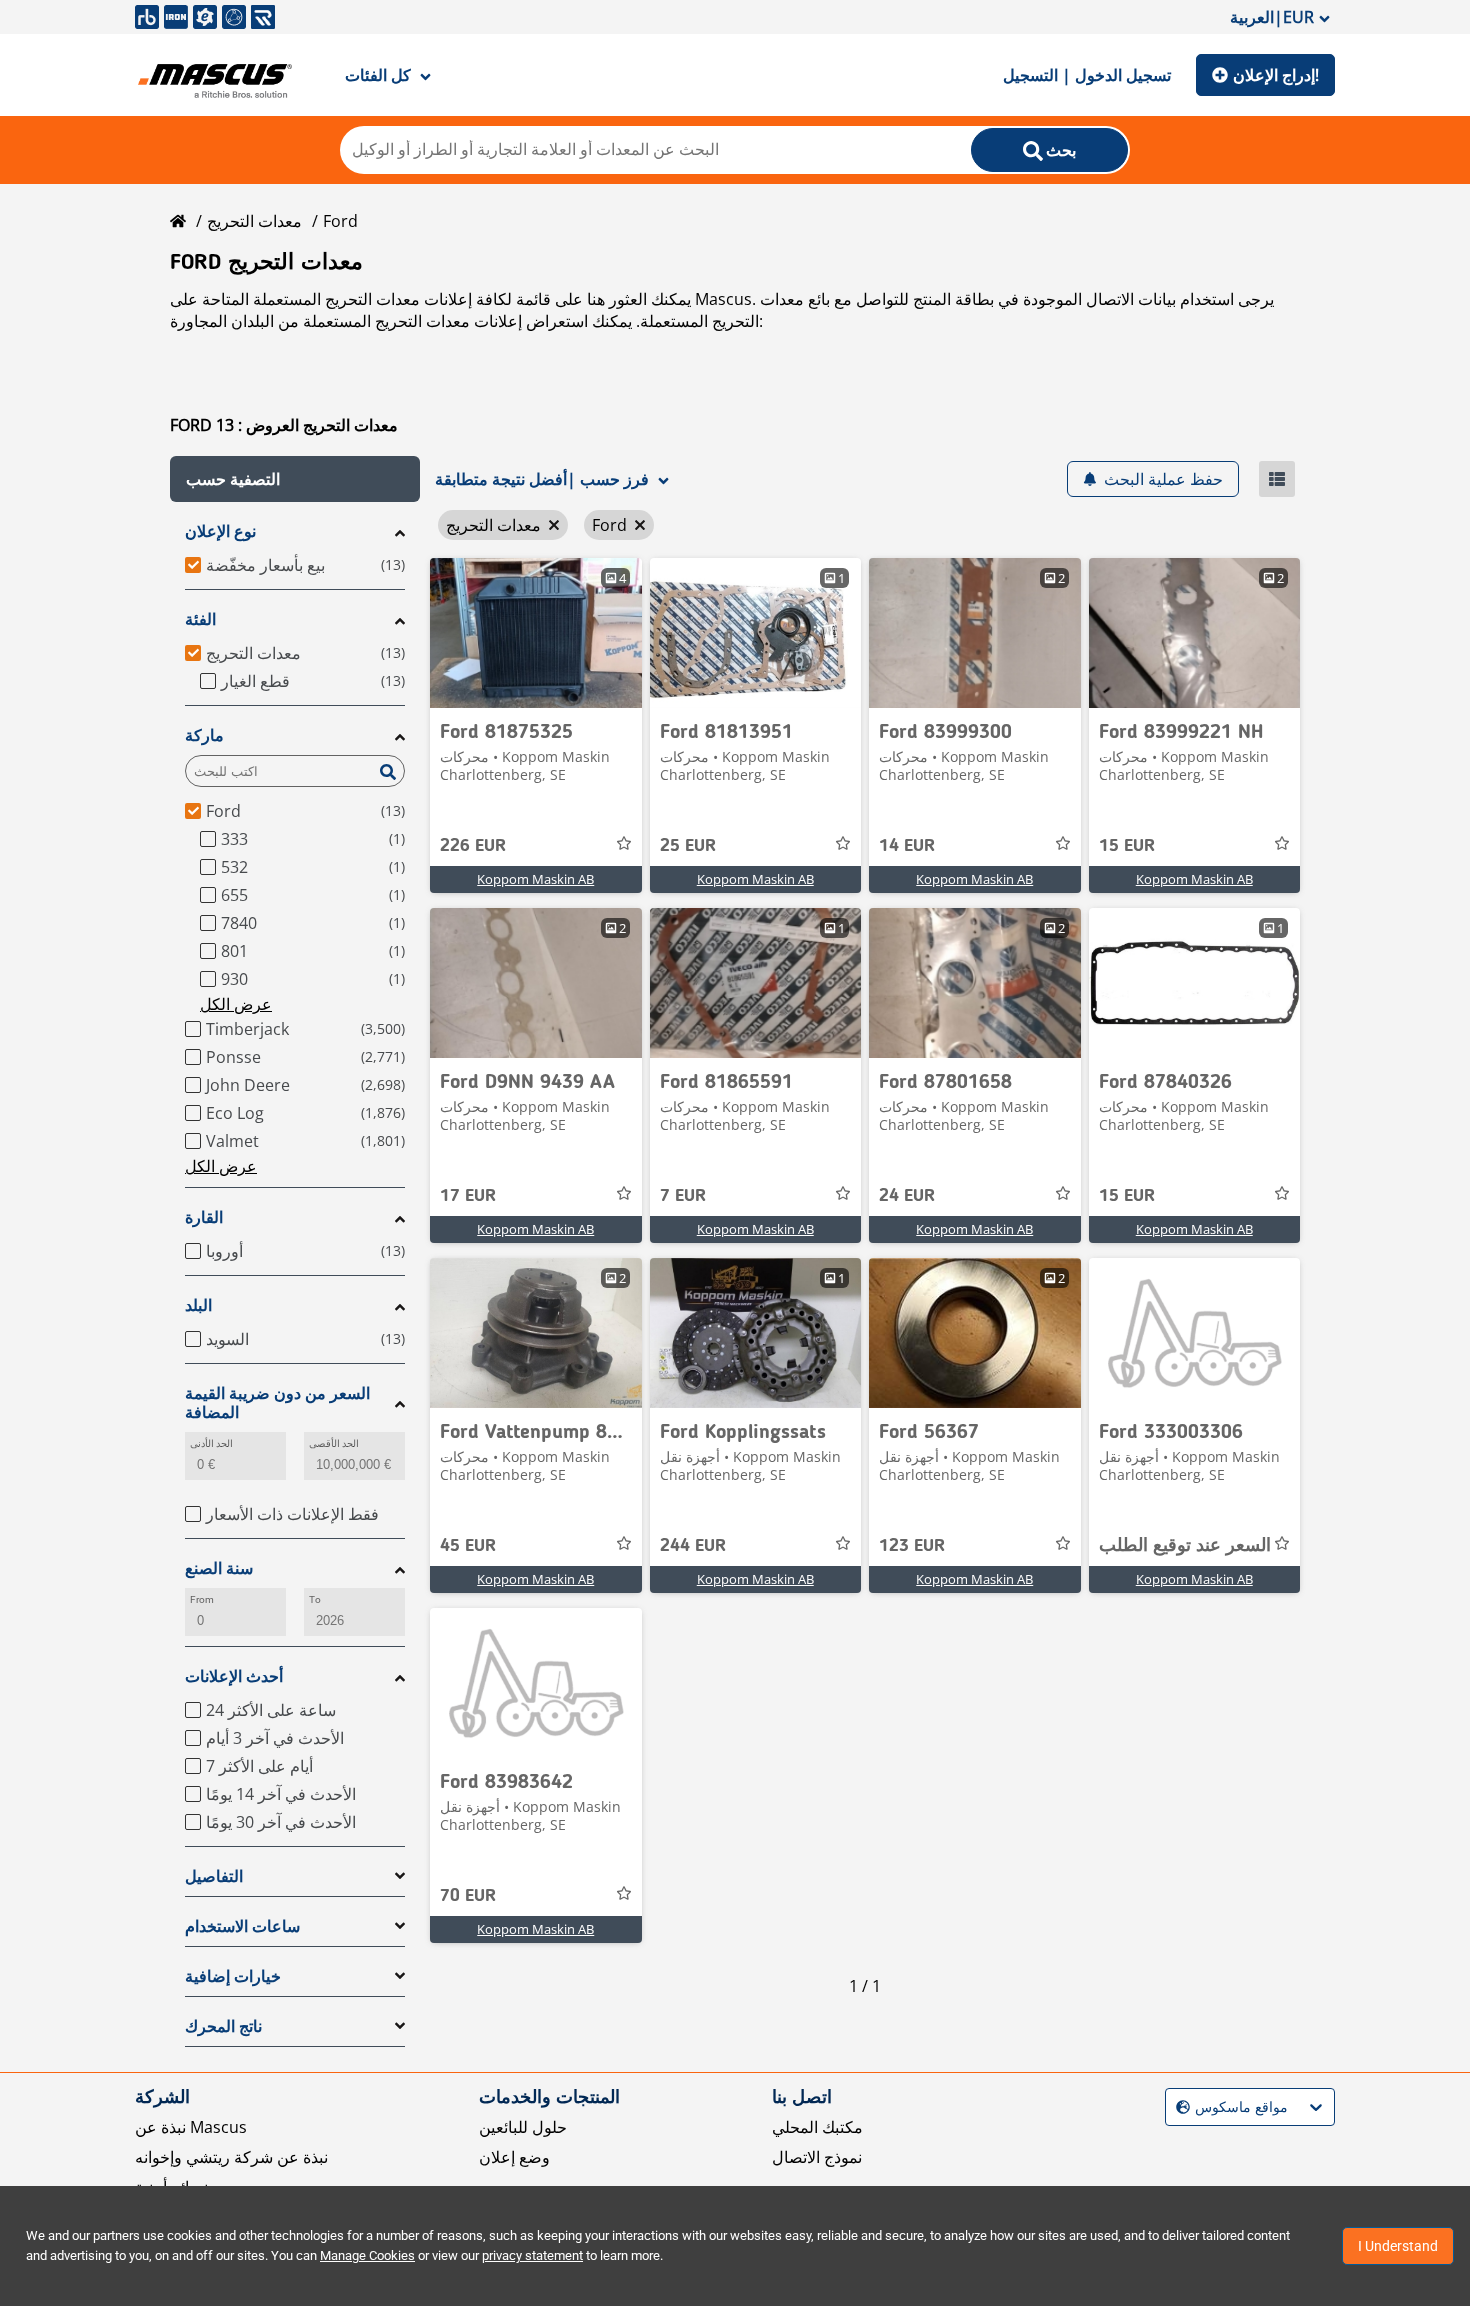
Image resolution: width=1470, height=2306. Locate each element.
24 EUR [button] (907, 1196)
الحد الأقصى (334, 1443)
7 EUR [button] (683, 1196)
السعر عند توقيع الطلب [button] (1185, 1546)
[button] (295, 479)
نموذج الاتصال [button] (817, 2157)
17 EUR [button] (468, 1196)
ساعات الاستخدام (242, 1926)
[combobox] (1178, 2107)
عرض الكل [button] (236, 1004)
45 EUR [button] (468, 1546)
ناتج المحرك (223, 2026)
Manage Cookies (367, 2255)
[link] (536, 633)
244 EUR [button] (693, 1546)
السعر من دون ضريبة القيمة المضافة (277, 1403)
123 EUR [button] (912, 1546)
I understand (1398, 2246)
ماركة (204, 735)
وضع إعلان (514, 2157)
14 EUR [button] (907, 846)
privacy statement (532, 2255)
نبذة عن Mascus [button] (191, 2127)
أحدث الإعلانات (234, 1676)
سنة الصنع (219, 1568)
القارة (204, 1217)
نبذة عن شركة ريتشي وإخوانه (231, 2157)
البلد (198, 1305)
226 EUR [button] (473, 846)
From (202, 1599)
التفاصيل (214, 1876)
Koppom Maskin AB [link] (535, 879)
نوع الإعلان (220, 531)
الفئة (200, 619)
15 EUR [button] (1127, 846)
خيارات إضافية (233, 1976)
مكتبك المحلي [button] (817, 2127)
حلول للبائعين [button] (523, 2127)
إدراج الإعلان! (1276, 75)
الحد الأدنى (211, 1443)
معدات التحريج (254, 221)
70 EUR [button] (468, 1896)
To (315, 1599)
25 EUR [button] (688, 846)
